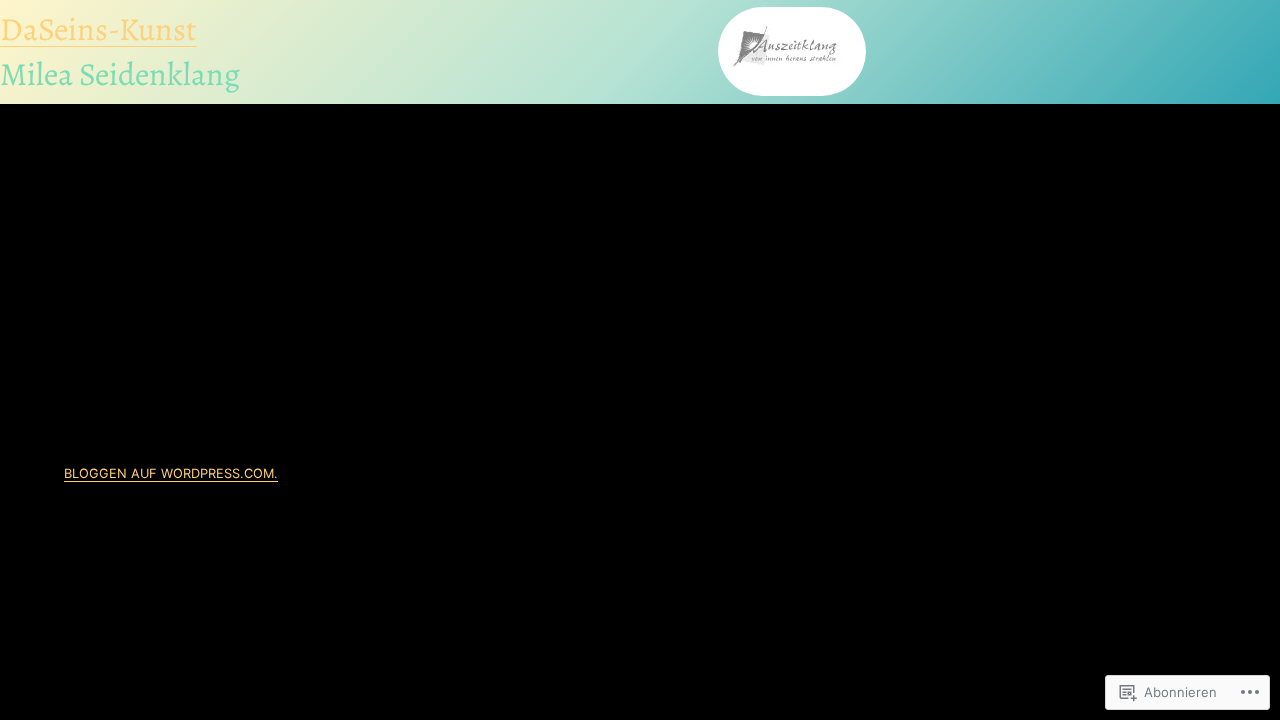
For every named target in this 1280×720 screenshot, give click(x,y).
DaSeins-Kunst (98, 29)
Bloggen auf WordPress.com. (171, 473)
